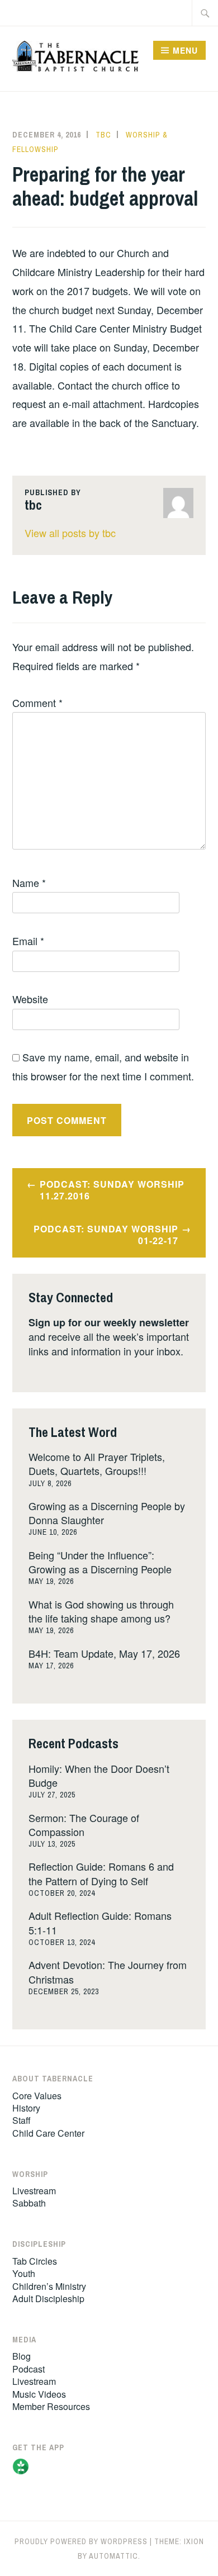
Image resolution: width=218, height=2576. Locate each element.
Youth (24, 2273)
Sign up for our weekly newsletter (109, 1322)
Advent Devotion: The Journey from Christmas (108, 1972)
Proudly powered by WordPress (81, 2541)
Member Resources (51, 2406)
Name (29, 883)
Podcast (29, 2369)
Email (28, 941)
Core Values (37, 2096)
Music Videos (39, 2394)
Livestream (34, 2191)
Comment (37, 703)
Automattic (113, 2556)
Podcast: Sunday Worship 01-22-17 (106, 1235)
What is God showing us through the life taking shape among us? (101, 1611)
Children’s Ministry (49, 2286)
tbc (103, 135)
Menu (185, 50)
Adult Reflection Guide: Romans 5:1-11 (100, 1922)
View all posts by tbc (70, 533)
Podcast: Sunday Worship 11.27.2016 (112, 1190)
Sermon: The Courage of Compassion (84, 1825)
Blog (22, 2356)
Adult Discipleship (48, 2299)
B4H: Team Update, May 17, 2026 (104, 1653)
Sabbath (29, 2203)
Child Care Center (48, 2133)
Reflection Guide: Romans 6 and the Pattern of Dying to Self (101, 1873)
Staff (22, 2120)
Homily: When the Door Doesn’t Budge (99, 1775)
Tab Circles (35, 2261)
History (26, 2108)
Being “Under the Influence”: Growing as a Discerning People (100, 1562)
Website (30, 999)
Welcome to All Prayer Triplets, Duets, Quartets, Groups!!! (97, 1463)
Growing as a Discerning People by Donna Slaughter (107, 1513)
